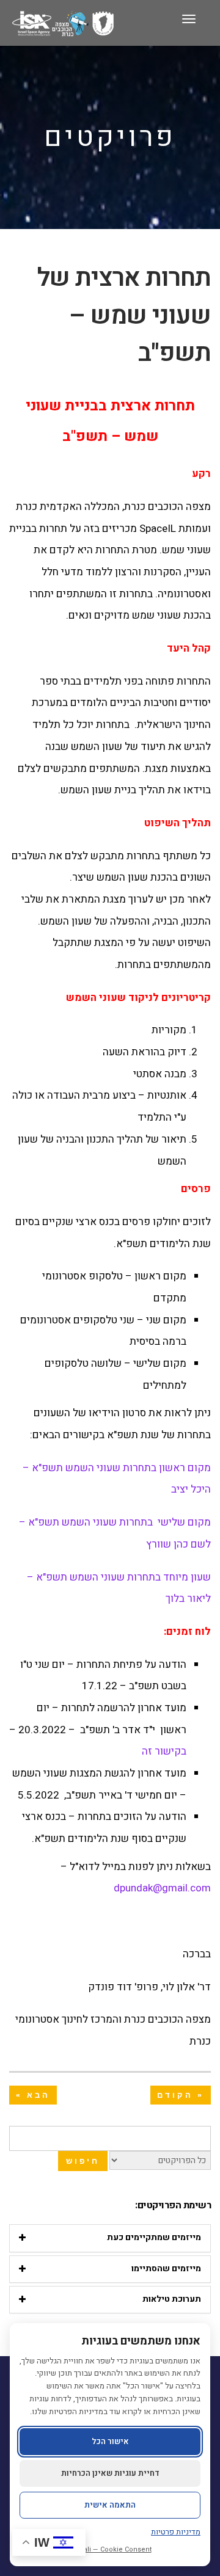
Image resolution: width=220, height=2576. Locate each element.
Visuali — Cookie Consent (110, 2549)
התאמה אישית (110, 2505)
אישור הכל (110, 2441)
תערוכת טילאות (172, 2299)
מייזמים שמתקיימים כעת (154, 2237)
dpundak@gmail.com (162, 1888)
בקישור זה (164, 1751)
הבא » (33, 2095)
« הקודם (181, 2095)
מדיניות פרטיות (176, 2532)
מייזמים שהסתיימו (166, 2269)
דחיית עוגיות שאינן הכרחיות (110, 2473)
